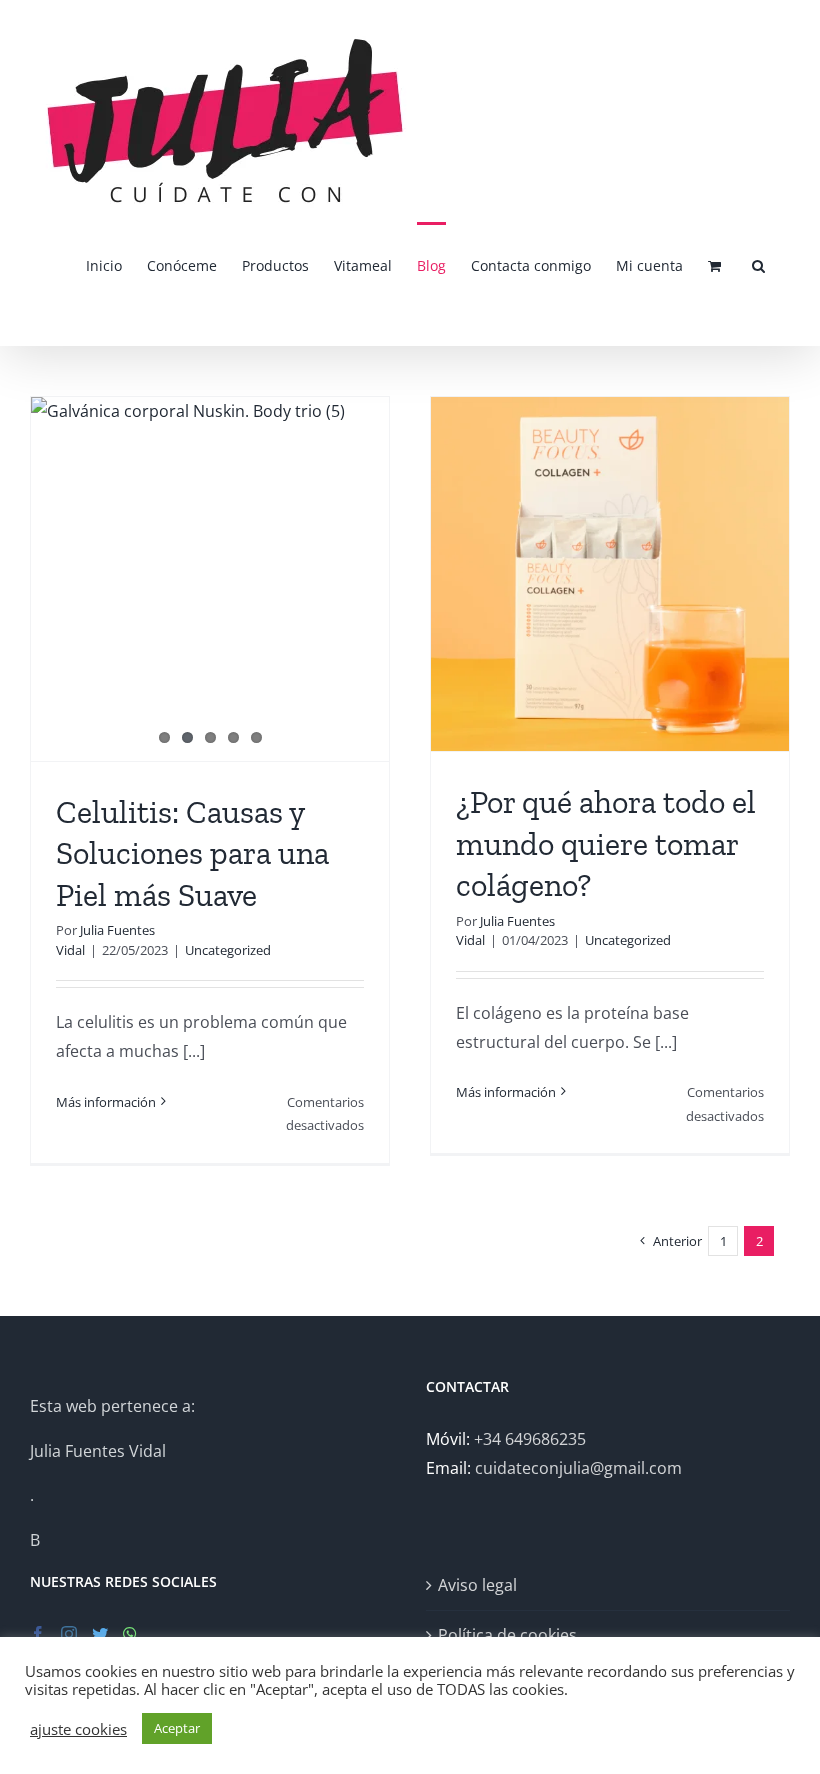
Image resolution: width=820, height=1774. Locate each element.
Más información (106, 1102)
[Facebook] (38, 1634)
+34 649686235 (530, 1439)
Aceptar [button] (177, 1728)
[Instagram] (69, 1634)
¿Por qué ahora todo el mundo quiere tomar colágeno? (606, 843)
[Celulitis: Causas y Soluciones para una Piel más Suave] (210, 569)
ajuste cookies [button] (78, 1729)
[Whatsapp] (130, 1634)
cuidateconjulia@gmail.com (578, 1468)
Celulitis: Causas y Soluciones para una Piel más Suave (192, 853)
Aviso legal (477, 1585)
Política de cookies (507, 1635)
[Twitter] (100, 1634)
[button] (758, 264)
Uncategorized (228, 950)
